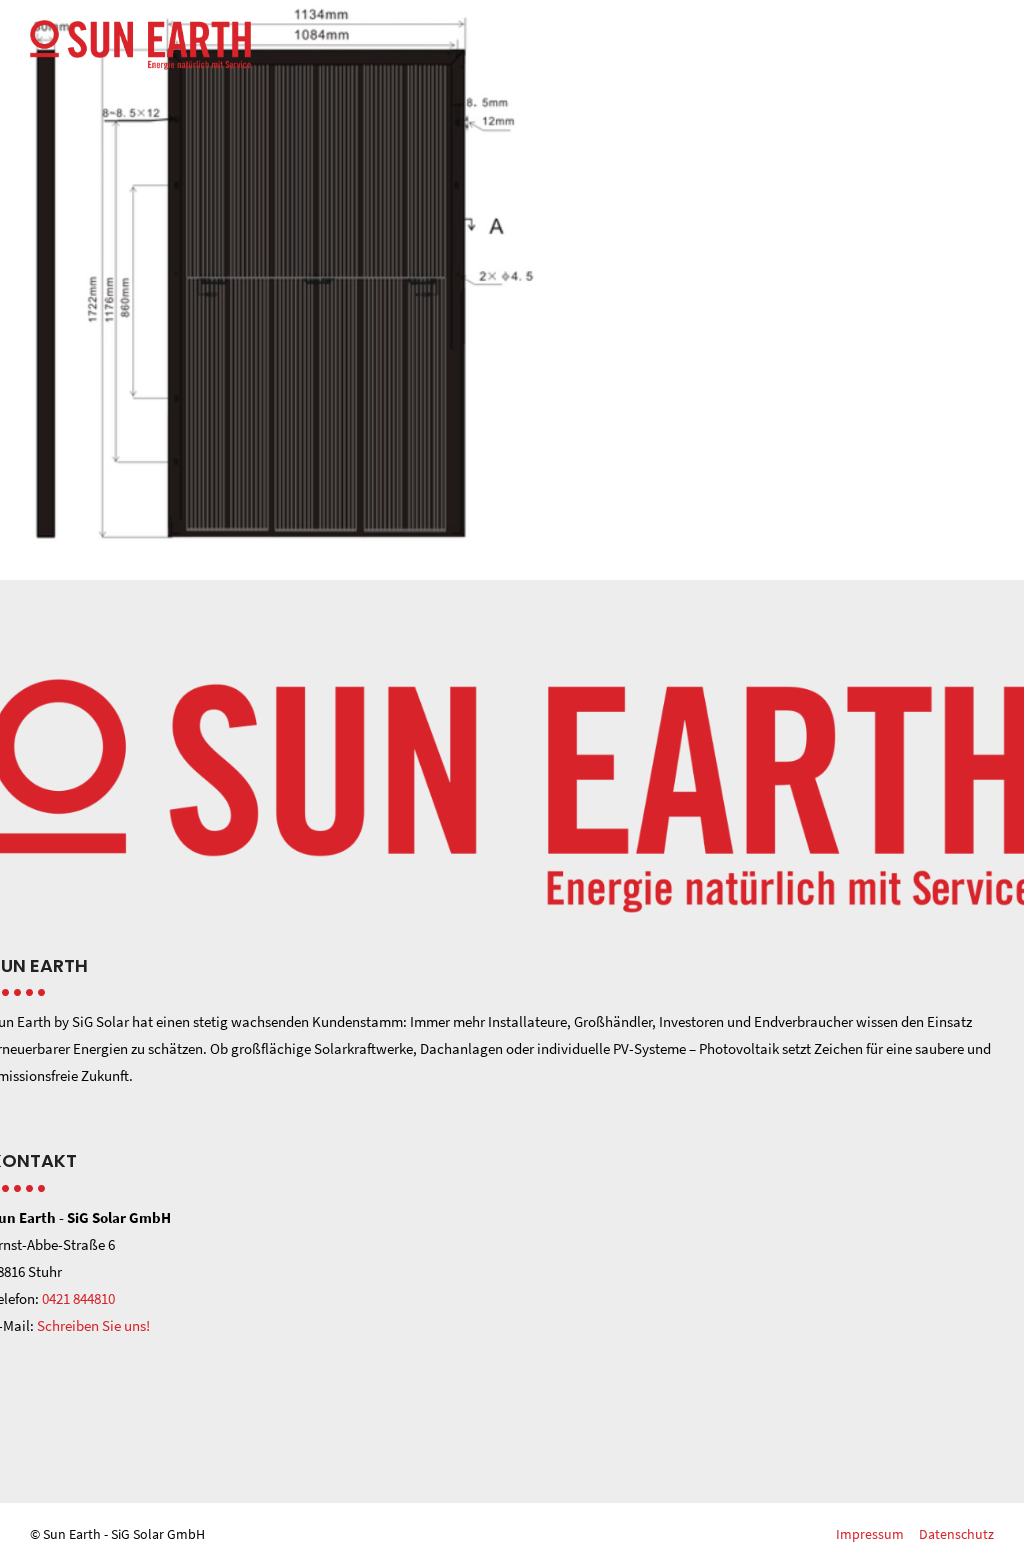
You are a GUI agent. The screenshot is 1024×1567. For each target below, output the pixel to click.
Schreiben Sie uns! (93, 1325)
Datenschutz (956, 1534)
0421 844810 (78, 1298)
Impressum (870, 1534)
